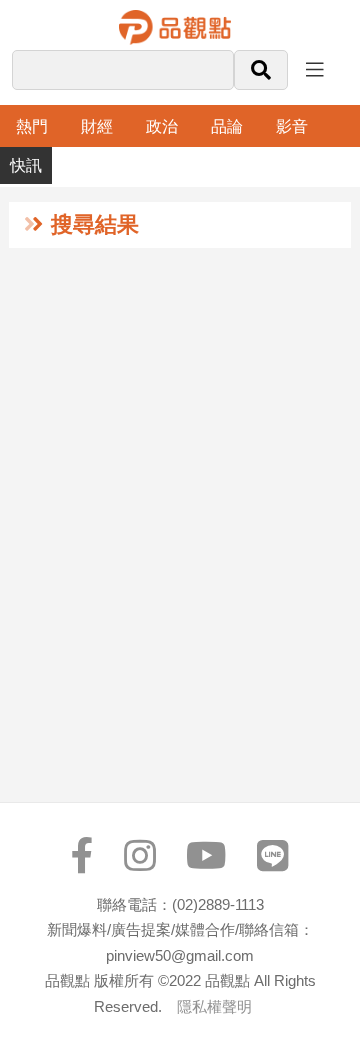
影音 (292, 126)
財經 (97, 126)
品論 (227, 126)
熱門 (32, 126)
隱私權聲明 (214, 1006)
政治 (162, 126)
